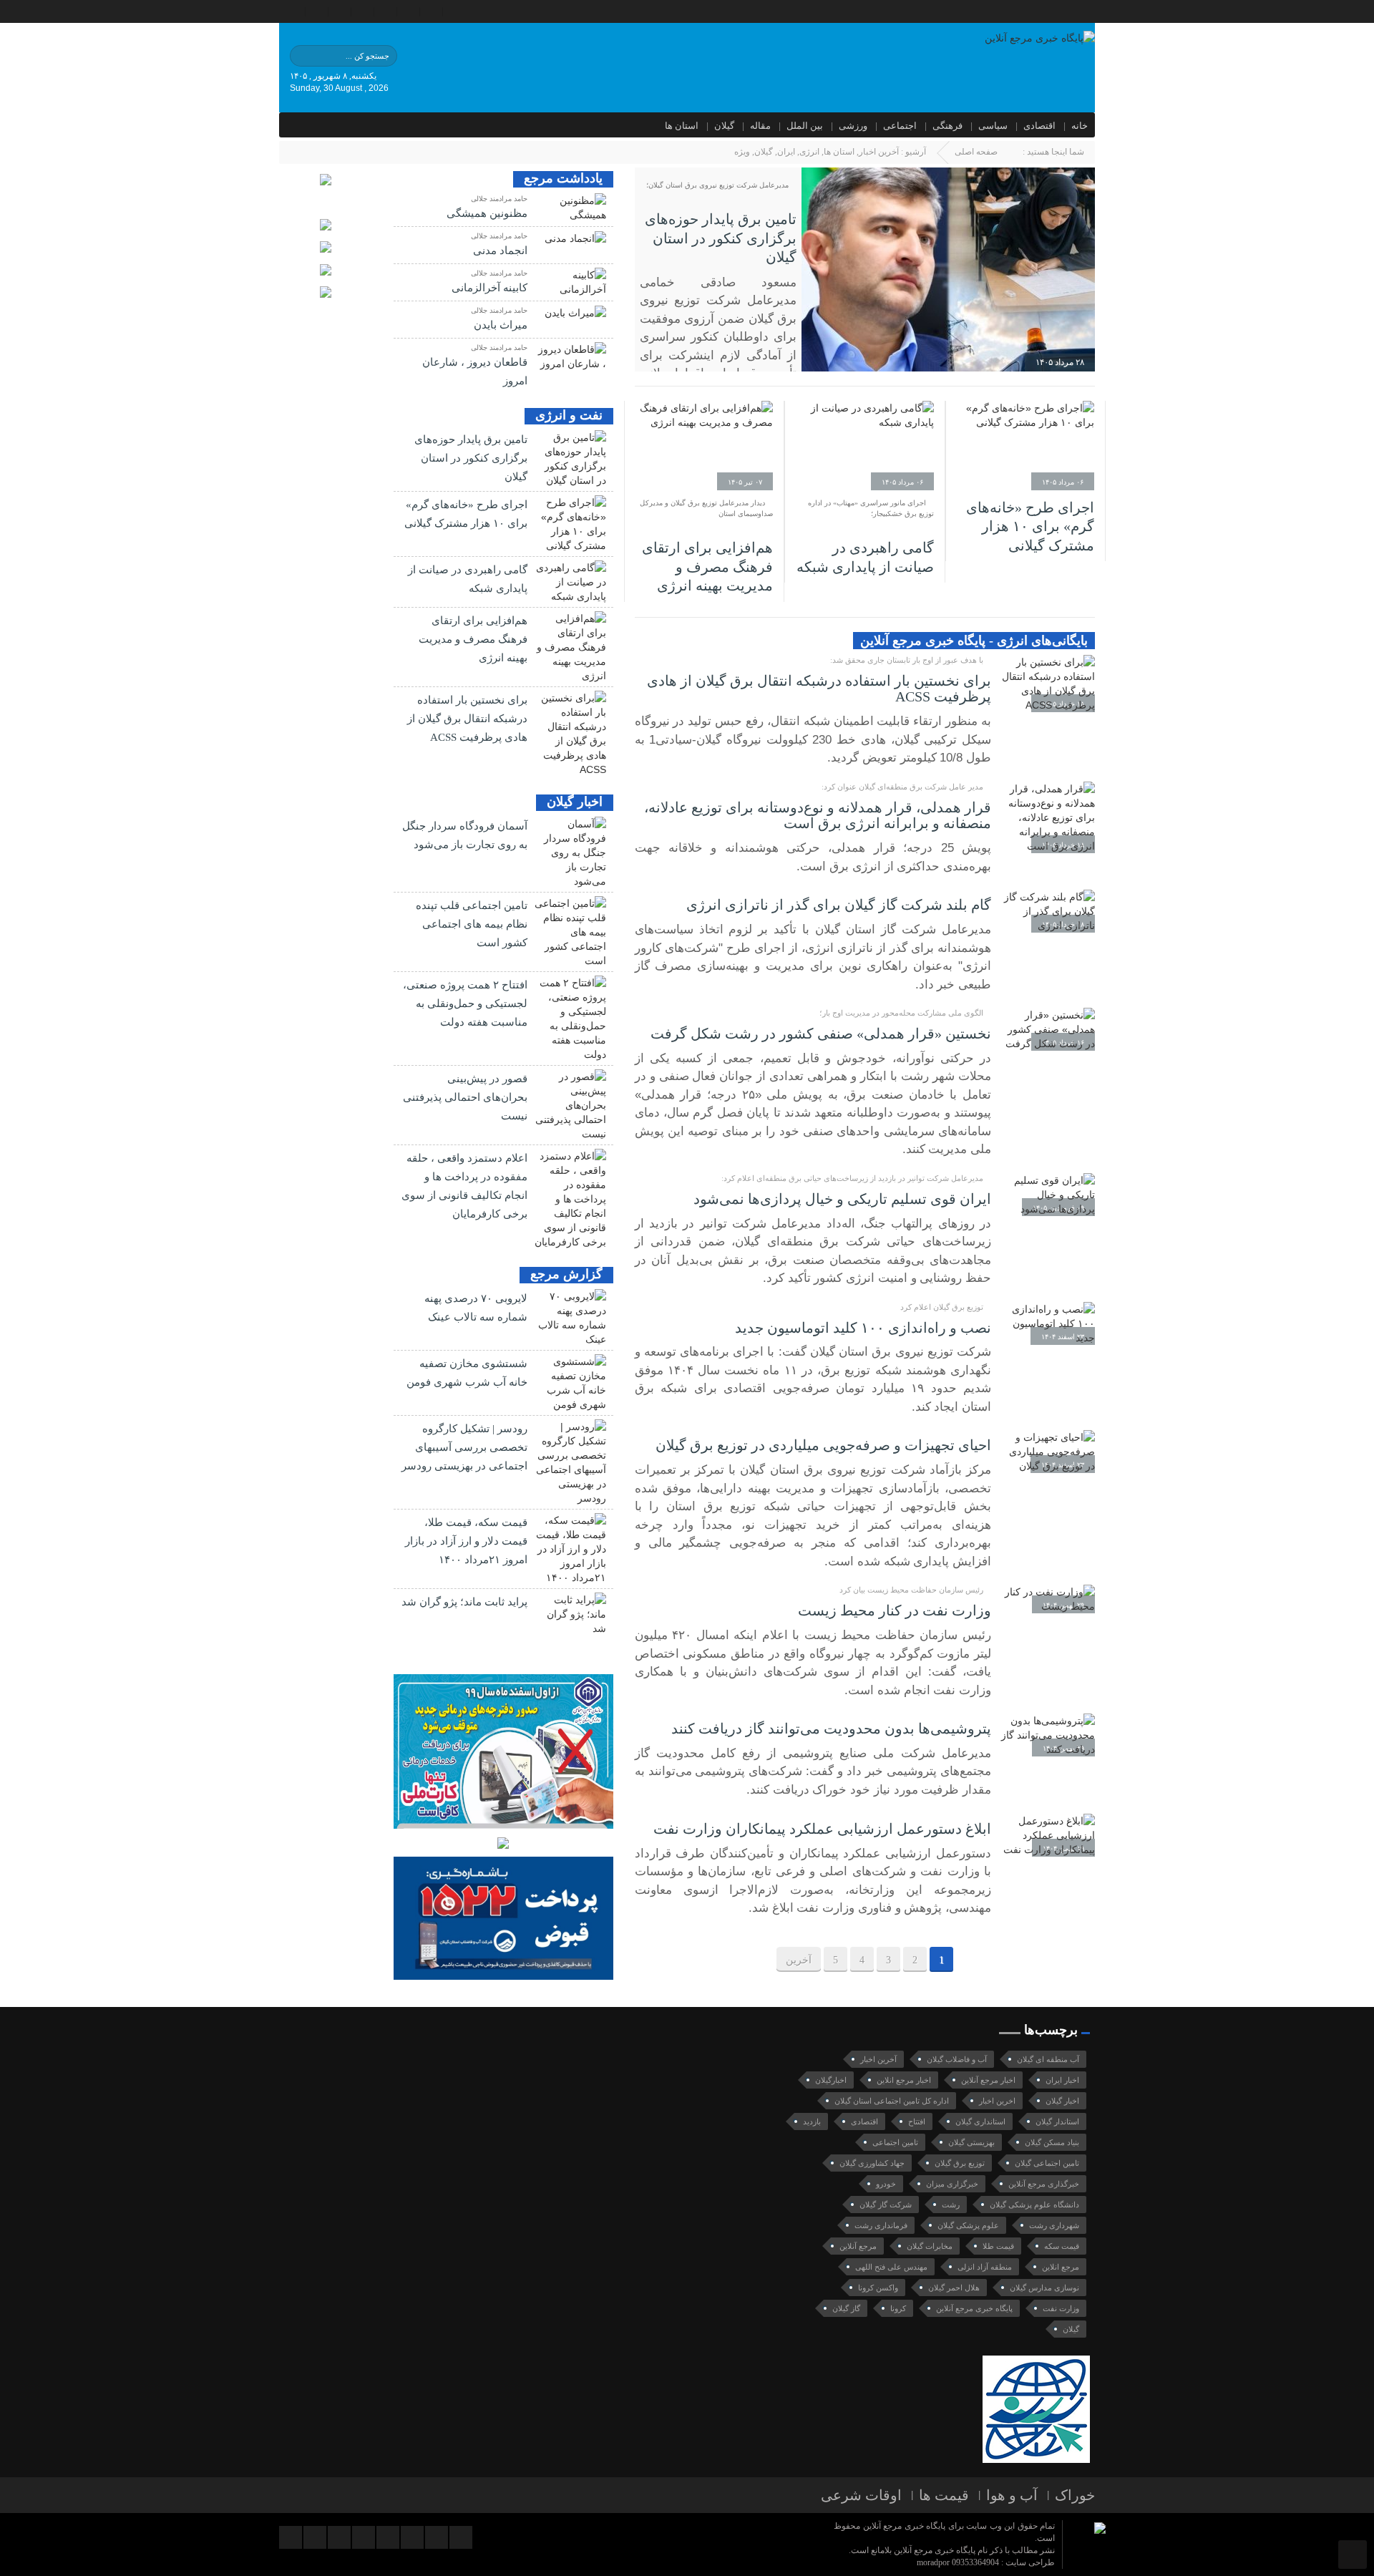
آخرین (799, 1960)
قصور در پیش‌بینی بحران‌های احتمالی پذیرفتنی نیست (465, 1097)
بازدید (812, 2121)
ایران (786, 152)
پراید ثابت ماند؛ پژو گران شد (464, 1602)
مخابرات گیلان (930, 2246)
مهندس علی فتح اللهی (891, 2267)
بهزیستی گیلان (971, 2142)
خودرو (886, 2184)
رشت (951, 2205)
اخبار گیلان (1062, 2101)
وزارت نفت (1061, 2308)
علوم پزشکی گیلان (968, 2225)
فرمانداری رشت (881, 2225)
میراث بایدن (501, 325)
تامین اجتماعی (895, 2142)
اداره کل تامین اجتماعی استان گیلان (892, 2101)
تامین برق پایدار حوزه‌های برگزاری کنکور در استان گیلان (721, 238)
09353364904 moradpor (958, 2562)
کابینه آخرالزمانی (489, 288)
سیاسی (993, 126)
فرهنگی (947, 126)
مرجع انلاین (1061, 2267)
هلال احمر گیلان (954, 2288)
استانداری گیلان (980, 2121)
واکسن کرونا (878, 2288)
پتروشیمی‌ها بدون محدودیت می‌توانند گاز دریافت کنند (831, 1729)
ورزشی (853, 126)
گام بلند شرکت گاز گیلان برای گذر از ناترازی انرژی (839, 905)
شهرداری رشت (1054, 2225)
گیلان (724, 126)
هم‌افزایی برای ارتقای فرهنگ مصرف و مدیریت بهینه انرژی (707, 567)
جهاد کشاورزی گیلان (872, 2163)
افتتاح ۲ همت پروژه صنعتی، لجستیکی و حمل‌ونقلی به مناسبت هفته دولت (465, 1003)
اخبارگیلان (831, 2080)
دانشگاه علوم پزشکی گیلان (1034, 2205)
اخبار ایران (1062, 2080)
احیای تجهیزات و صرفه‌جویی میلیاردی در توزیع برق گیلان (823, 1445)
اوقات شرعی (861, 2495)
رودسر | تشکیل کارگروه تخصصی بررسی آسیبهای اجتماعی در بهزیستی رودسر (464, 1447)
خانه (1080, 126)
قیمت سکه (1062, 2246)
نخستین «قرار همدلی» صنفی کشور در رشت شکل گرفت (821, 1034)
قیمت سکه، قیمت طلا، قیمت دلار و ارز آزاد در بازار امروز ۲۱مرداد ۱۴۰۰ (466, 1541)
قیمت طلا (998, 2246)
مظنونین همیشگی (487, 213)
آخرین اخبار (879, 152)
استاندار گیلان (1057, 2121)
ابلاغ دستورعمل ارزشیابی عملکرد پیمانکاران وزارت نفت (822, 1829)
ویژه (742, 152)
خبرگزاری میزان (952, 2184)
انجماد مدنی (500, 251)
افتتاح (917, 2121)
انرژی (809, 152)
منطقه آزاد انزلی (985, 2267)
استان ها (682, 126)
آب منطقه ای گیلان (1048, 2059)
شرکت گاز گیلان (886, 2205)
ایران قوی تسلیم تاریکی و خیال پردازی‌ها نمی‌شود (842, 1199)
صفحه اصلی (976, 152)
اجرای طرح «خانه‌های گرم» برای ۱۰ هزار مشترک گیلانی (1030, 526)
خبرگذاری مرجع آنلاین (1044, 2184)
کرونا (898, 2308)
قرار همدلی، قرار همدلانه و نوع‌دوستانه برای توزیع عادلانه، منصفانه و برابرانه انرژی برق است (818, 816)
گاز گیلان (846, 2308)
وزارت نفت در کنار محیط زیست (895, 1610)
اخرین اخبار (997, 2101)
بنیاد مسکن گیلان (1052, 2142)
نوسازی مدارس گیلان (1044, 2288)
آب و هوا (1012, 2495)
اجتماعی (900, 126)
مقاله (760, 126)
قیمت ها (944, 2495)
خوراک (1075, 2495)
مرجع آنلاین (858, 2246)
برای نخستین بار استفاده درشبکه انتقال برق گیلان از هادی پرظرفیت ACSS (467, 719)
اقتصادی (1039, 126)
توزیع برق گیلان (960, 2163)
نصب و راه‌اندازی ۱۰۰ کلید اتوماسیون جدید (863, 1328)
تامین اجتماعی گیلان (1047, 2163)
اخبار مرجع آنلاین (988, 2080)
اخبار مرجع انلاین (904, 2080)
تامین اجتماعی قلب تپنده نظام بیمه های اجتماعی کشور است (472, 924)
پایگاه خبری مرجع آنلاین (974, 2308)
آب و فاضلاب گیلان (957, 2059)
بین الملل (805, 126)
